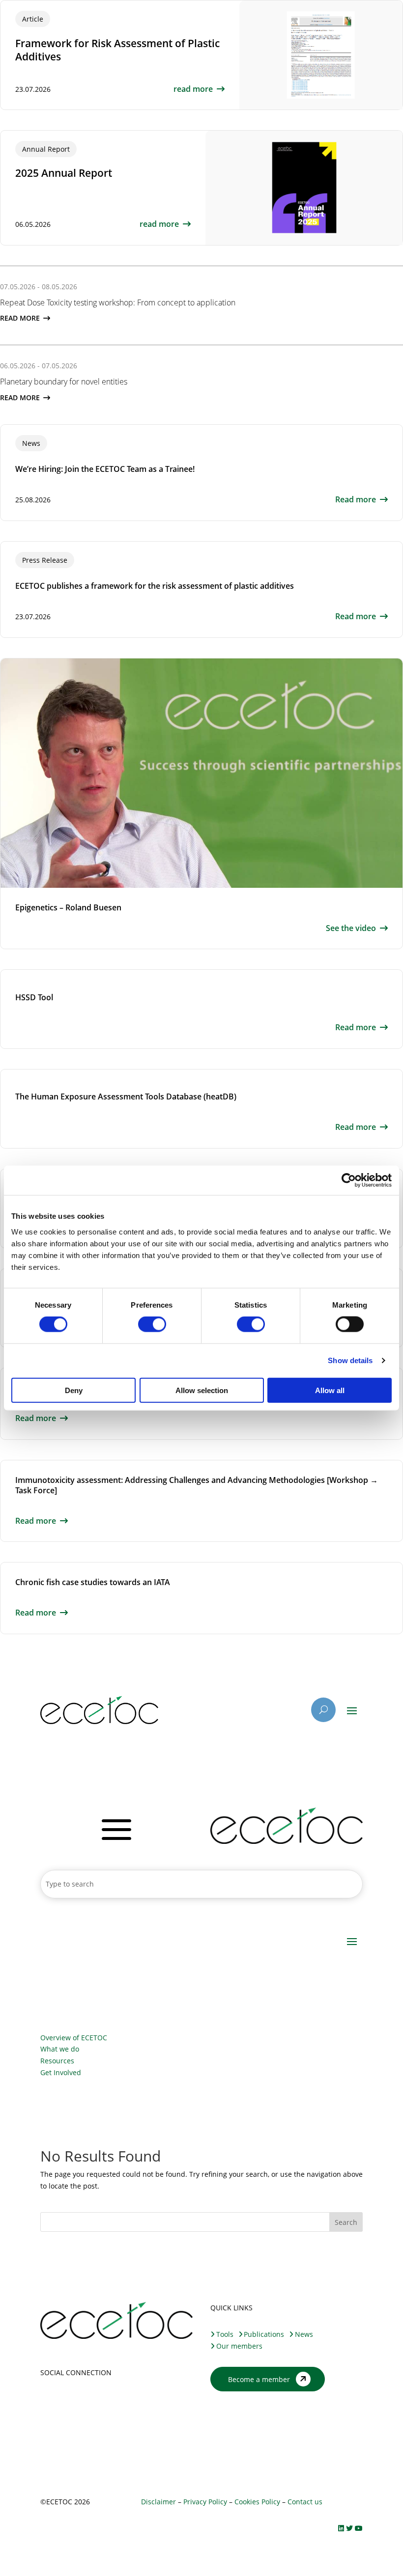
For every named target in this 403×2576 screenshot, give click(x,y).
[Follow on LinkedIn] (68, 2401)
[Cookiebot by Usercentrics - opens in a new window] (349, 1180)
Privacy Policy (205, 2502)
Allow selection (202, 1390)
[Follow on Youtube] (87, 2401)
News (304, 2334)
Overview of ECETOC (74, 2038)
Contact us (304, 2502)
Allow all (330, 1390)
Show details (350, 1360)
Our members (239, 2346)
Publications (264, 2334)
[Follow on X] (48, 2401)
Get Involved (61, 2072)
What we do (60, 2049)
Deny (74, 1390)
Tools (225, 2334)
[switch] (152, 1324)
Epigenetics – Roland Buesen (68, 907)
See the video (351, 928)
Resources (57, 2061)
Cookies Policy (257, 2502)
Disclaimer (158, 2502)
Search (346, 2222)
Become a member (259, 2379)
